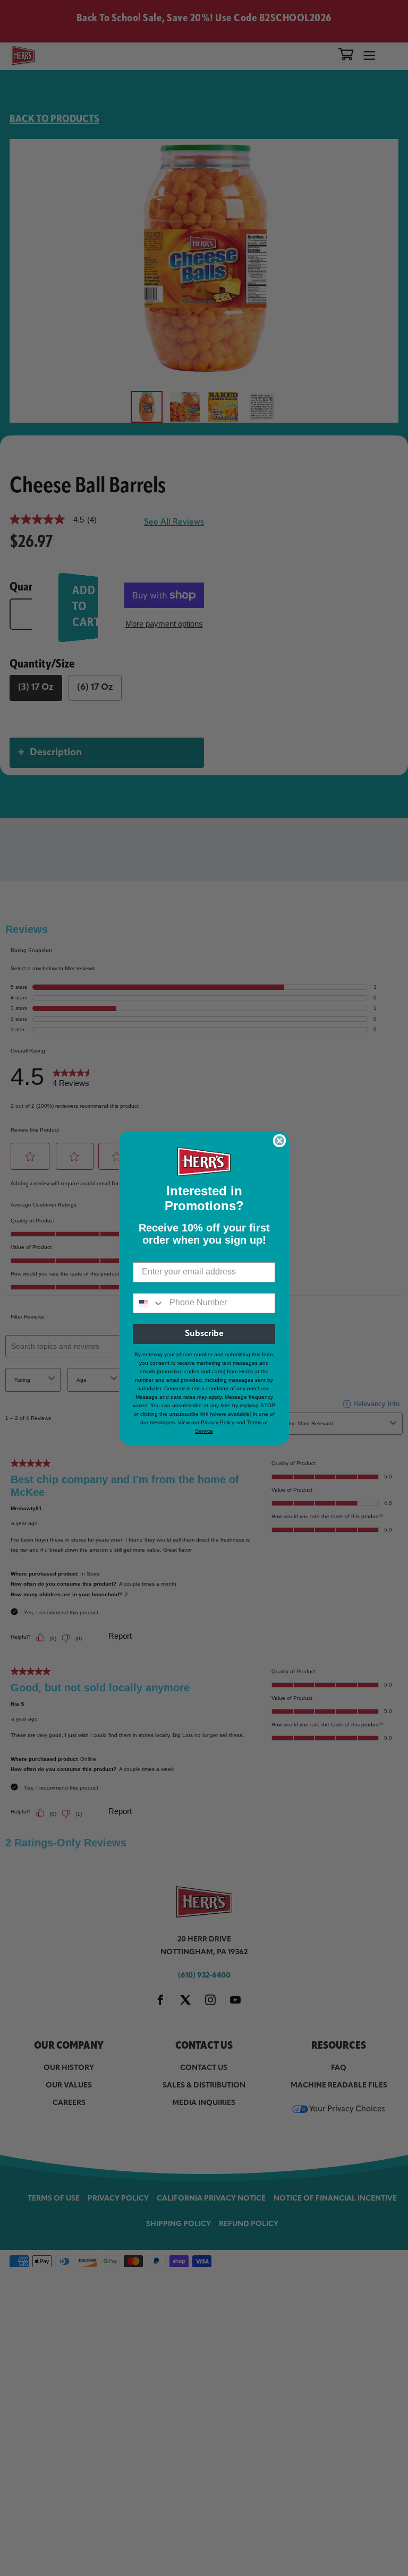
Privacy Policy (218, 1422)
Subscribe (204, 1334)
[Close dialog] (279, 1141)
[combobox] (149, 1303)
